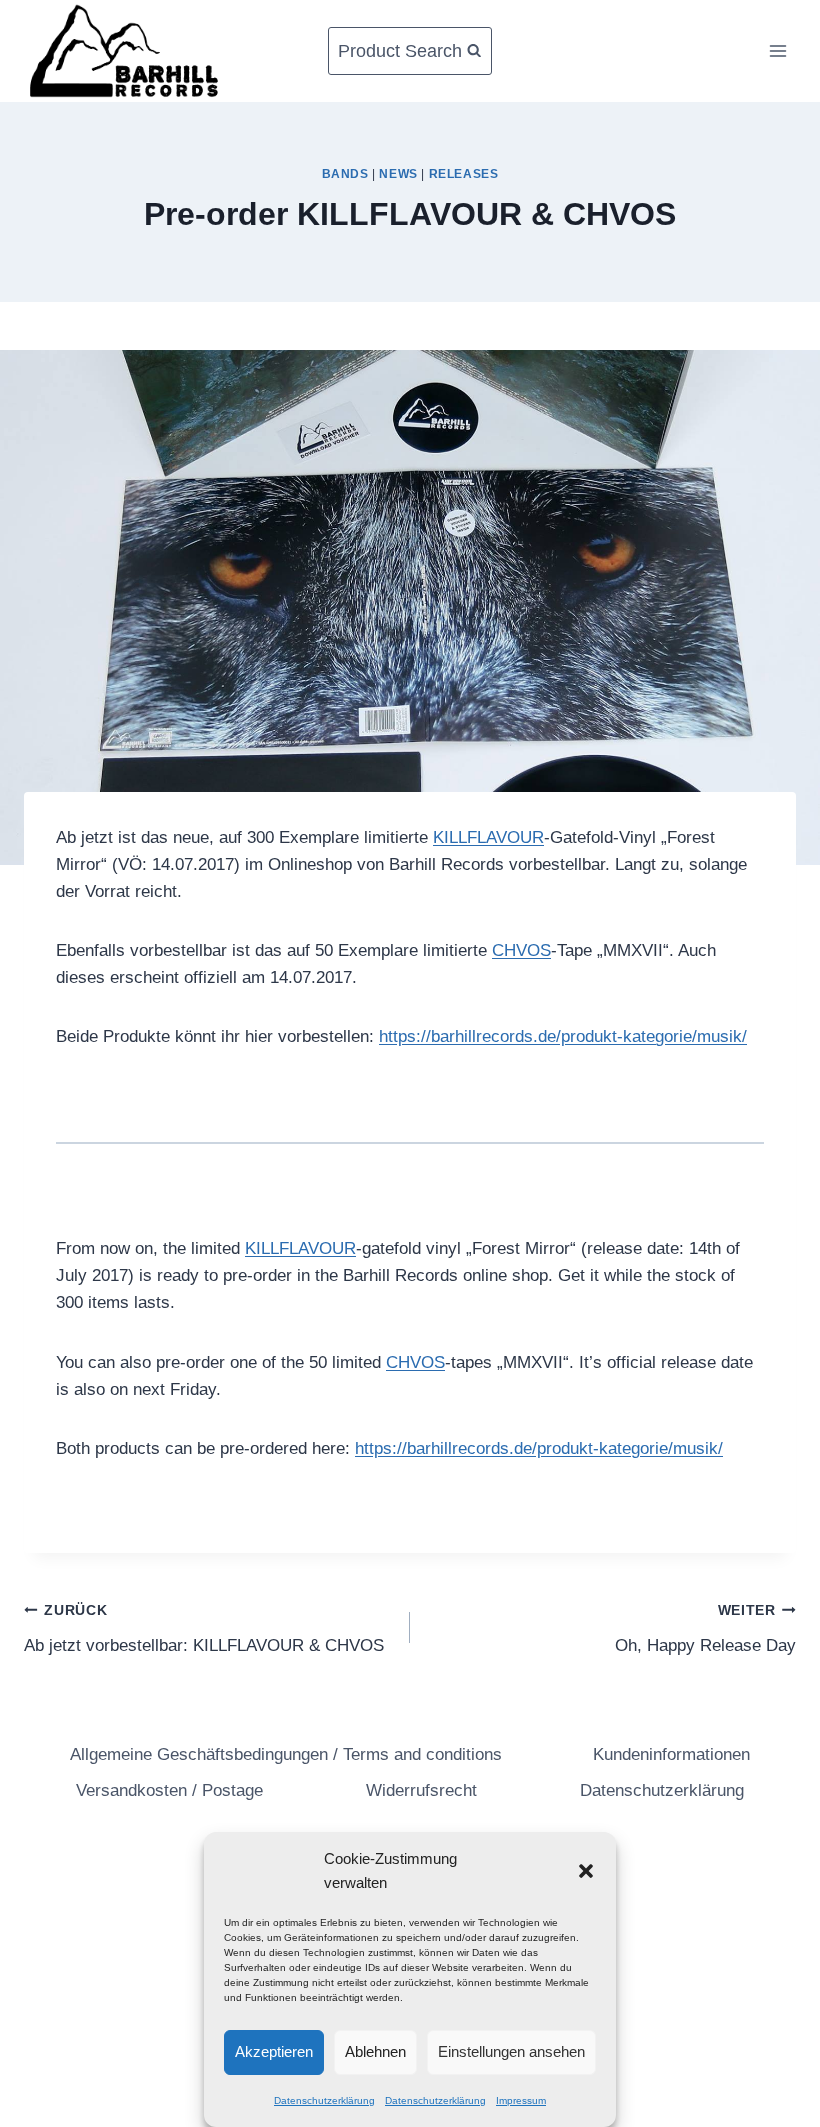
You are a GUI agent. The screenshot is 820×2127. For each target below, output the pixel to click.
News (398, 174)
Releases (464, 174)
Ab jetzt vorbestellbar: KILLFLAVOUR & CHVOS (204, 1629)
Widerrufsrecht (421, 1790)
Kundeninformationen (671, 1754)
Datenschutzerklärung (324, 2100)
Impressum (521, 2100)
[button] (586, 1871)
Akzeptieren (274, 2051)
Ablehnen (375, 2051)
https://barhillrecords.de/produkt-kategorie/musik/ (563, 1036)
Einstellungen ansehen (511, 2051)
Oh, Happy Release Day (705, 1629)
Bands (345, 174)
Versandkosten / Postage (169, 1790)
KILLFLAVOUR (488, 837)
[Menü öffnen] (777, 50)
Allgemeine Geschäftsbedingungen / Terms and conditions (286, 1754)
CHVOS (521, 950)
